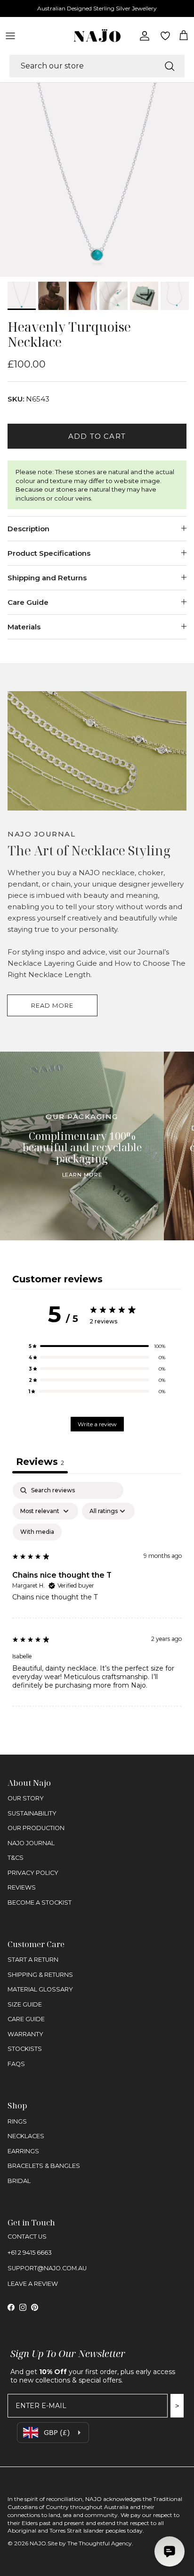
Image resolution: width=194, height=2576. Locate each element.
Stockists (25, 2049)
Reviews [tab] (40, 1462)
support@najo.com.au (47, 2268)
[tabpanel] (97, 1594)
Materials (24, 627)
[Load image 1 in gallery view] (97, 180)
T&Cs (16, 1858)
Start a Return (33, 1960)
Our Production (36, 1828)
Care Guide (28, 602)
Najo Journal (31, 1843)
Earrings (23, 2151)
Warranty (25, 2034)
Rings (17, 2121)
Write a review (97, 1424)
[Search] (170, 66)
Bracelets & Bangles (44, 2166)
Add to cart (97, 436)
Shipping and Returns (47, 578)
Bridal (19, 2181)
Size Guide (25, 2004)
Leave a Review (33, 2284)
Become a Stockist (40, 1903)
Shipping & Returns (40, 1975)
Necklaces (26, 2136)
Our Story (26, 1798)
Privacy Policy (33, 1873)
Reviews (22, 1887)
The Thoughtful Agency (100, 2543)
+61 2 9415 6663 (30, 2253)
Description (28, 529)
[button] (97, 1346)
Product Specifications (49, 553)
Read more (52, 1005)
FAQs (16, 2064)
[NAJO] (97, 36)
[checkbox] (37, 1532)
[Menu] (10, 36)
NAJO (38, 2543)
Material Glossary (40, 1989)
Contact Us (27, 2237)
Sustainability (32, 1813)
